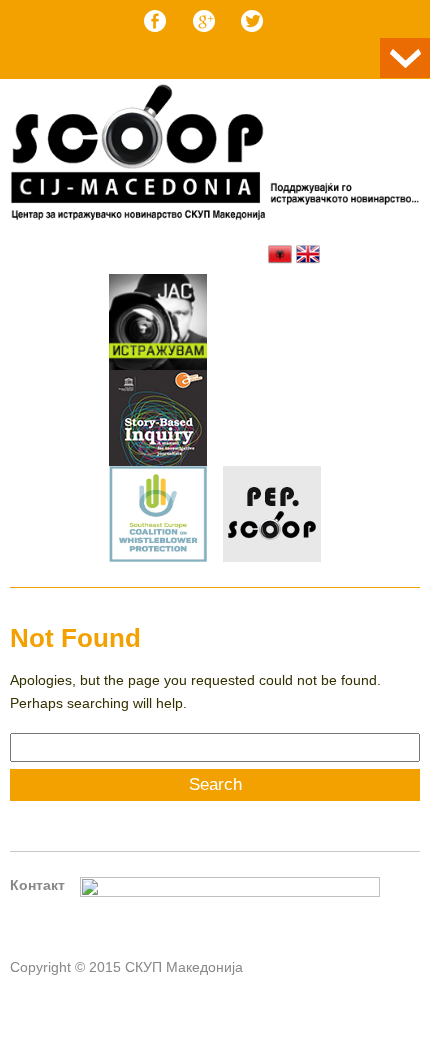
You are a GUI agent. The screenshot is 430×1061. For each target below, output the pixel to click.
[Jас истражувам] (158, 325)
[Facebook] (155, 21)
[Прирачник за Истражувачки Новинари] (158, 421)
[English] (308, 254)
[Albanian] (280, 254)
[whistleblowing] (158, 517)
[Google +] (204, 21)
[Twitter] (252, 21)
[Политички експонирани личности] (272, 517)
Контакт (37, 885)
